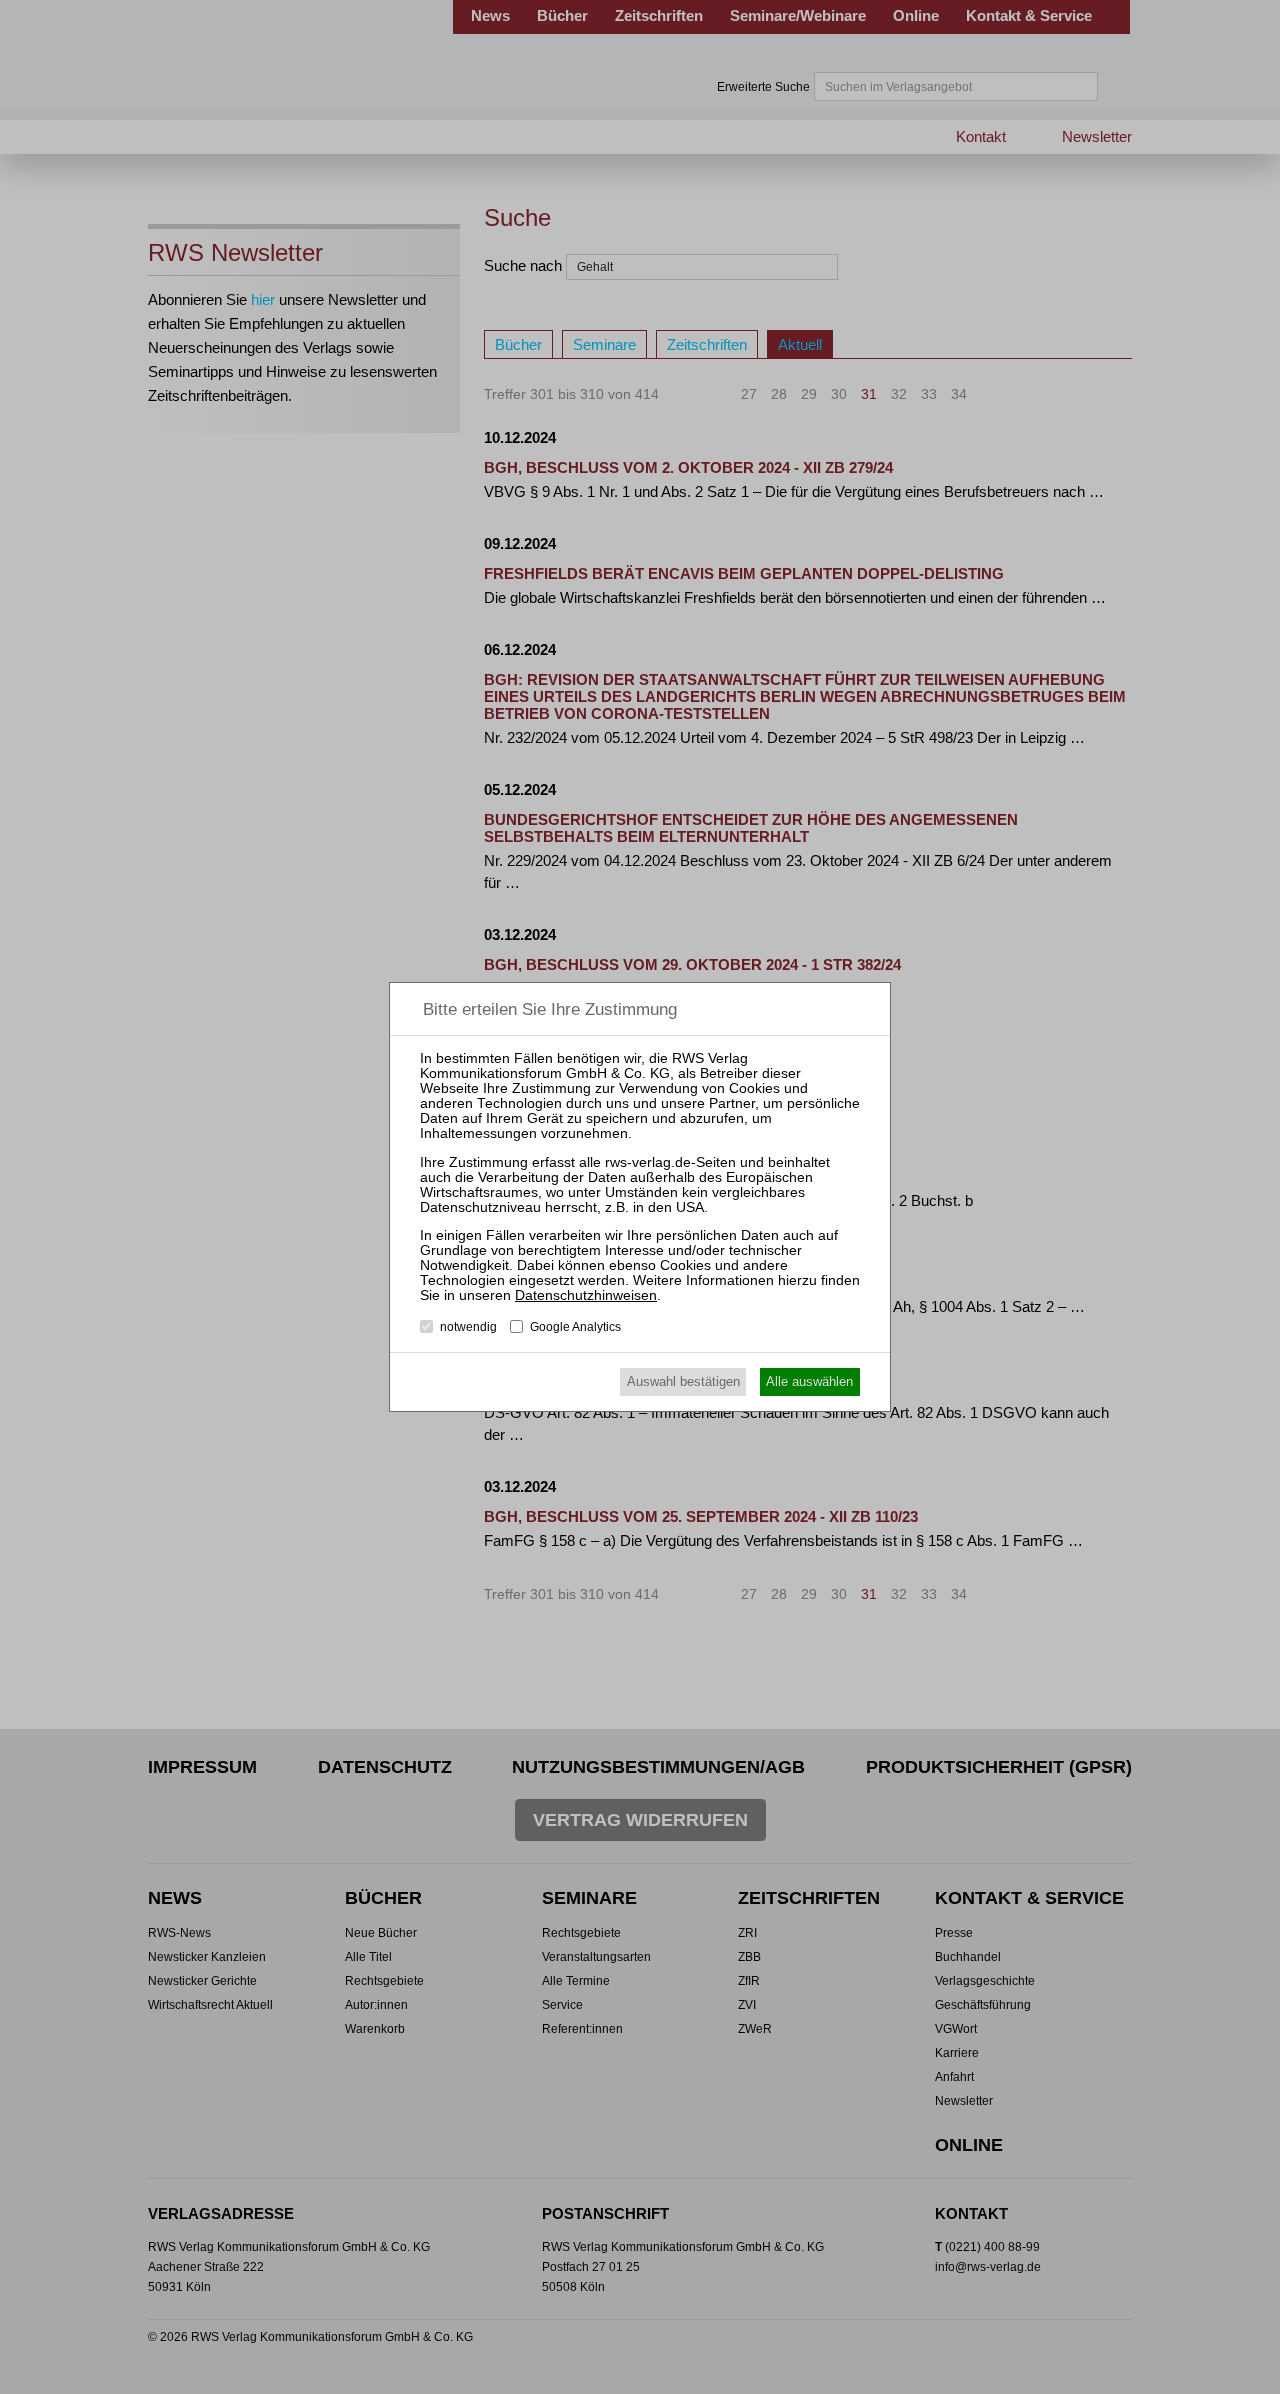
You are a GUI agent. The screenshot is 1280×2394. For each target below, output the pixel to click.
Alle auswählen (809, 1381)
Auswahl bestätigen (683, 1381)
